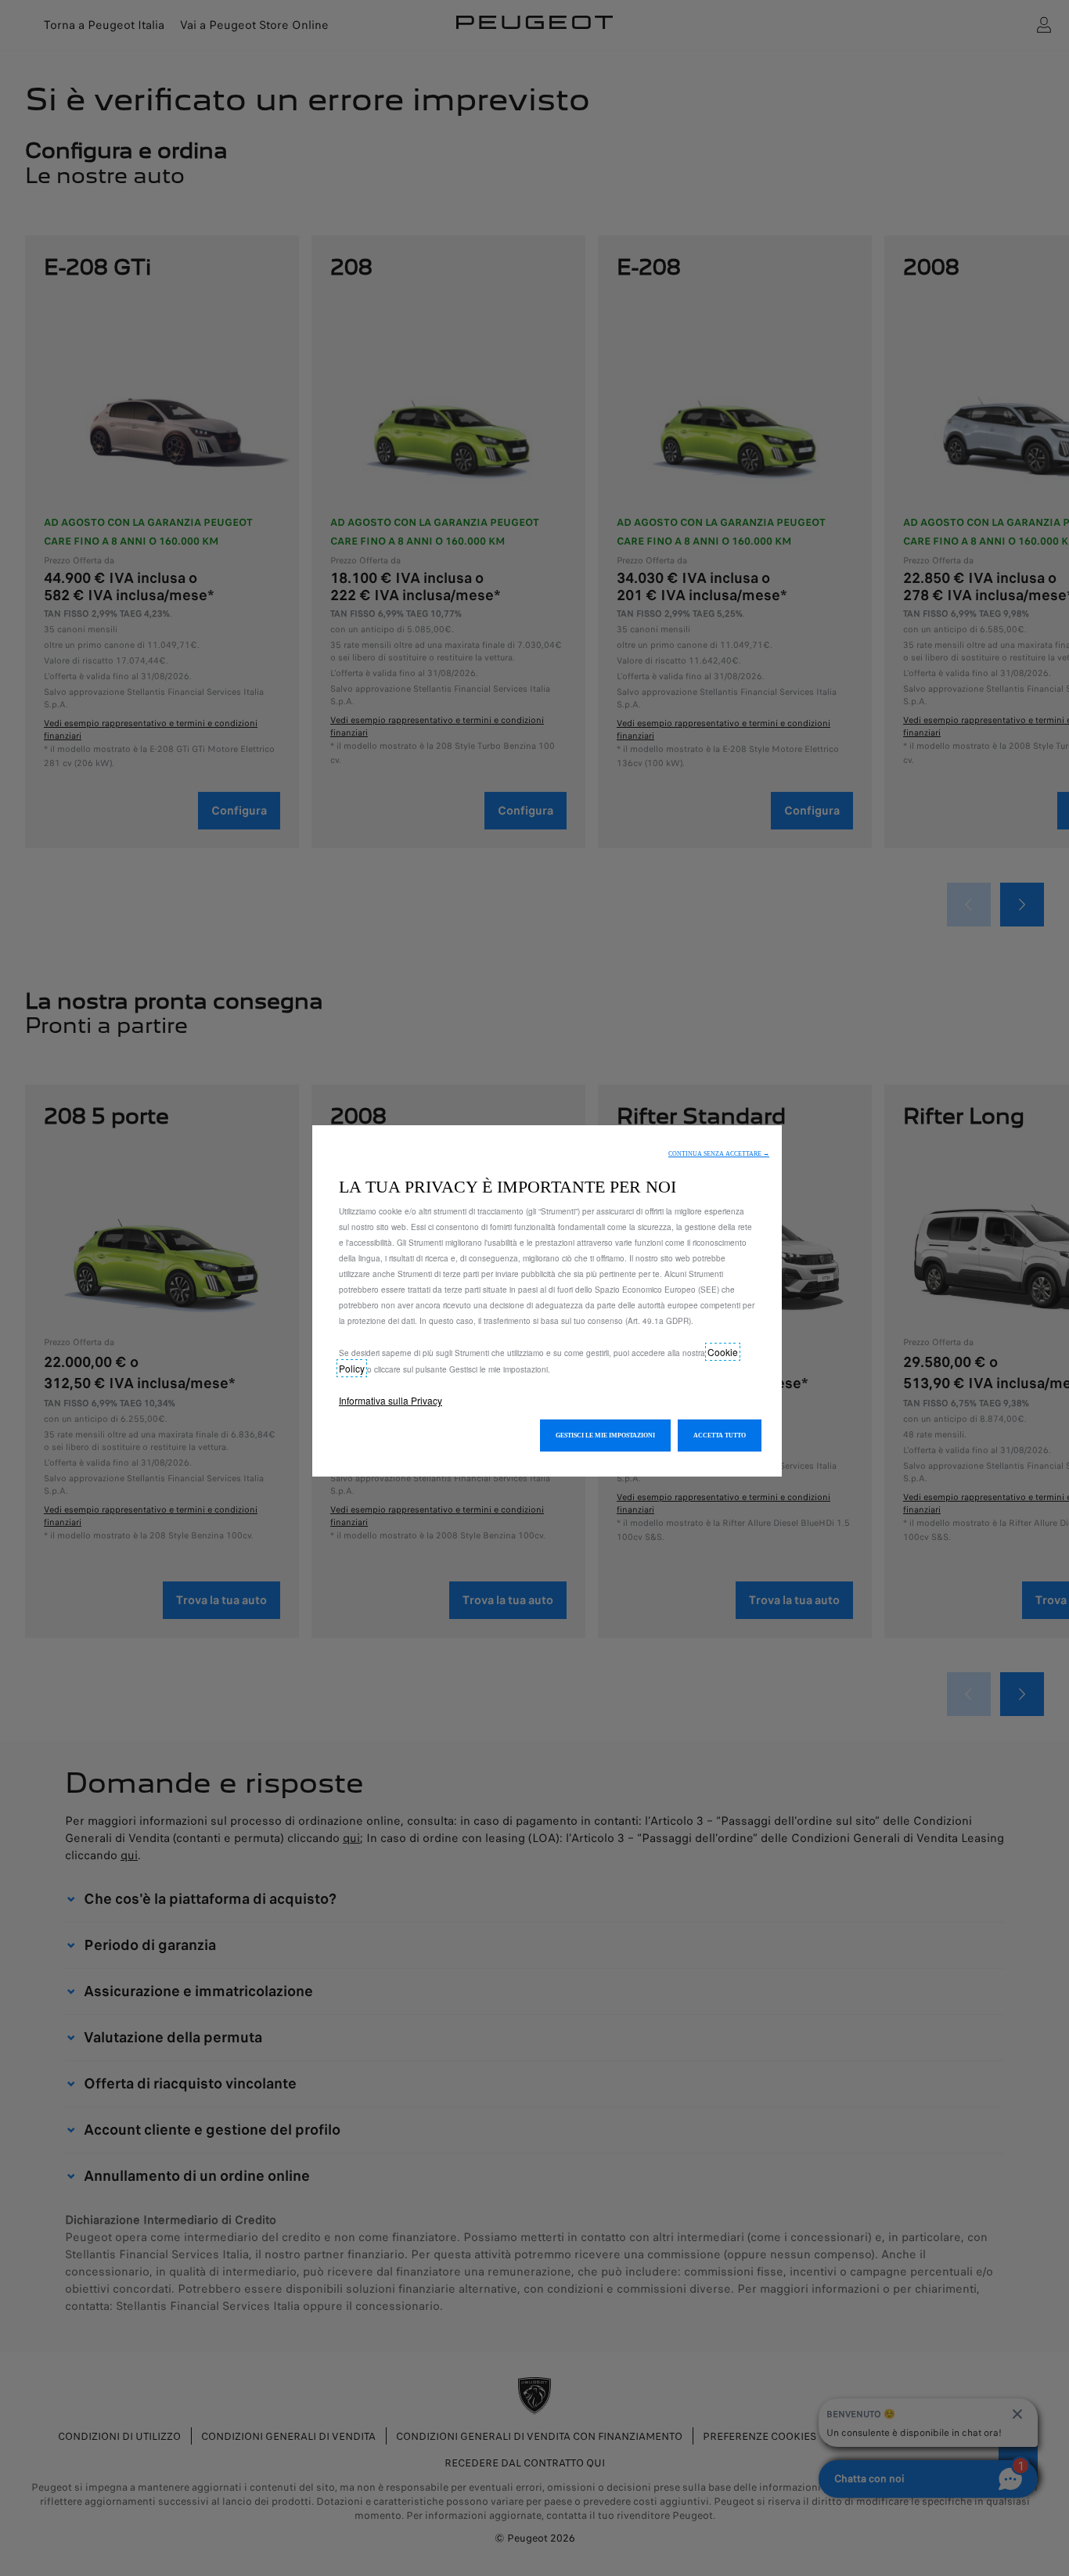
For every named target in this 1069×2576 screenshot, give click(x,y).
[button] (719, 1154)
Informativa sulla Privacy (391, 1400)
